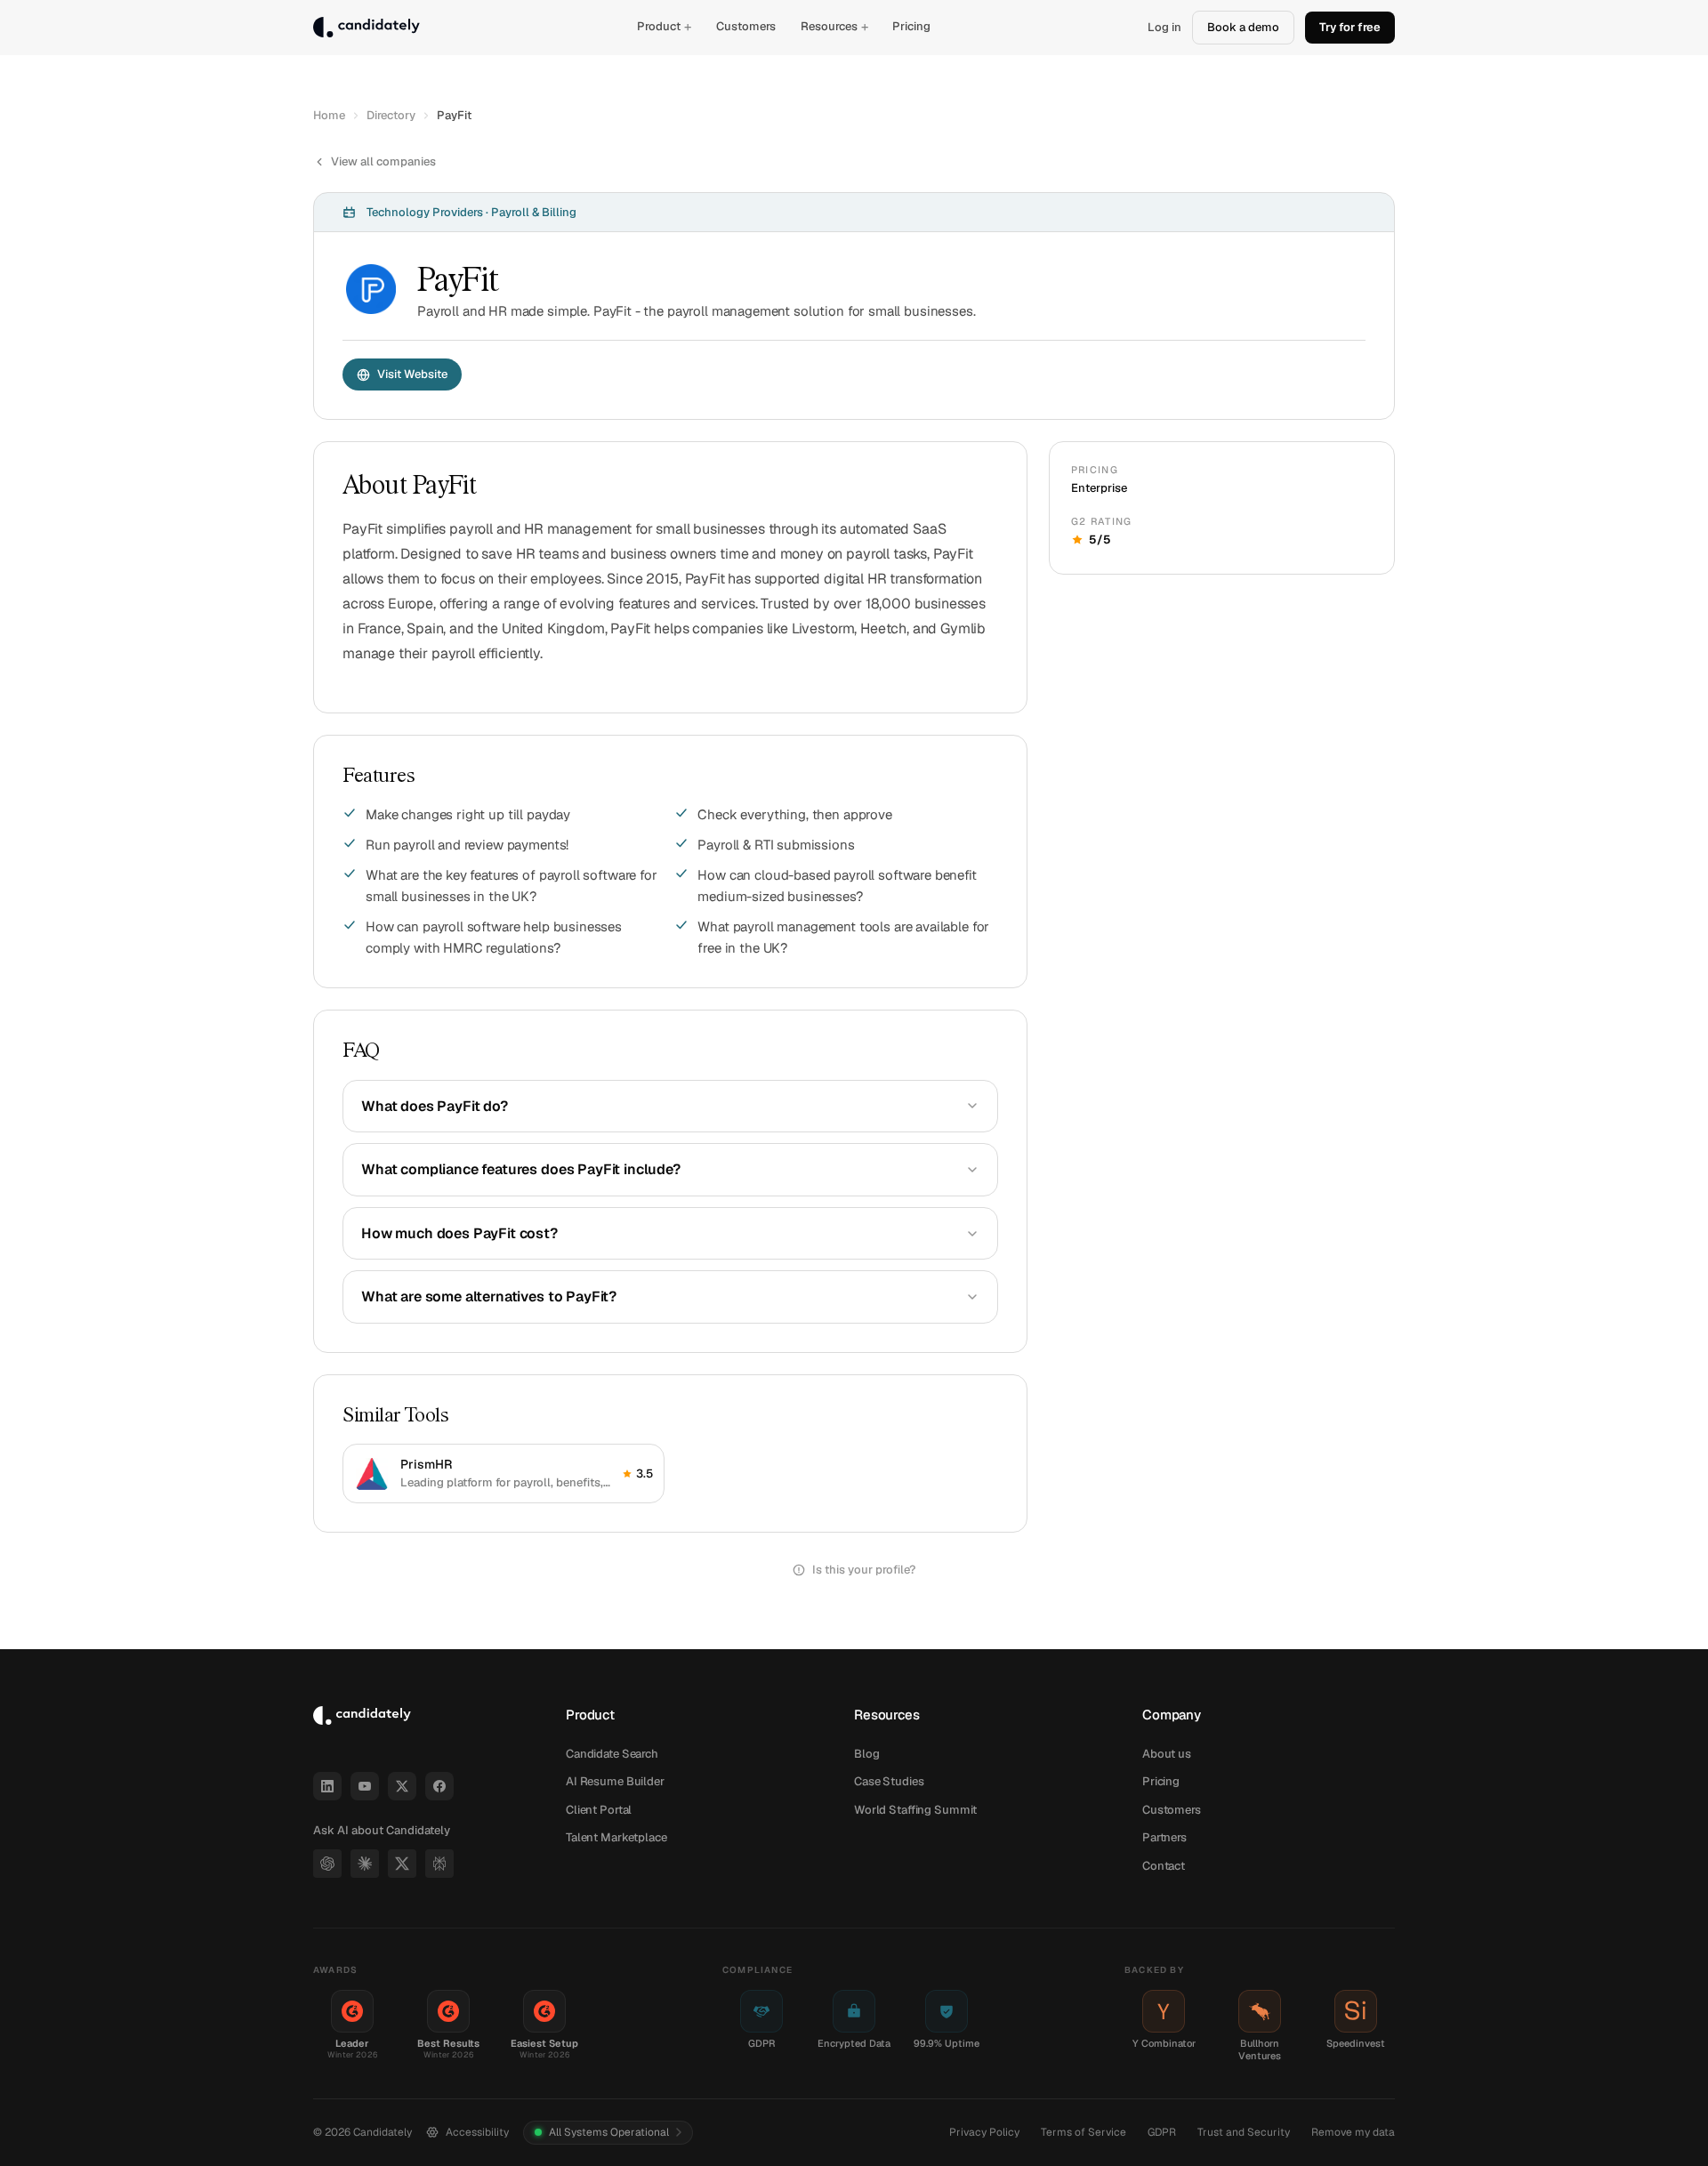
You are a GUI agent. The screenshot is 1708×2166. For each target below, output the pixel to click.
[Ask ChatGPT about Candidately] (327, 1864)
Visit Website (412, 374)
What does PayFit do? (435, 1106)
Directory (391, 115)
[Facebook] (439, 1786)
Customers (746, 26)
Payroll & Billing (534, 212)
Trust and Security (1244, 2132)
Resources (834, 26)
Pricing (911, 26)
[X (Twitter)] (402, 1786)
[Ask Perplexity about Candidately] (439, 1864)
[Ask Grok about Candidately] (402, 1864)
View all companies (383, 161)
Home (329, 115)
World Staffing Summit (915, 1810)
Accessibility (477, 2132)
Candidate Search (612, 1754)
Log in (1164, 27)
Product (664, 26)
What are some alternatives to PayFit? (489, 1296)
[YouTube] (365, 1786)
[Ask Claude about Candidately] (365, 1864)
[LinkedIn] (327, 1786)
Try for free (1350, 27)
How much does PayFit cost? (459, 1233)
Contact (1164, 1866)
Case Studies (889, 1781)
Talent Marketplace (616, 1837)
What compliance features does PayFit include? (521, 1169)
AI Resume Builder (615, 1781)
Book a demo (1243, 27)
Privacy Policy (984, 2132)
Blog (866, 1754)
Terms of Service (1084, 2132)
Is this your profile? (864, 1570)
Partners (1164, 1837)
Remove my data (1353, 2132)
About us (1167, 1754)
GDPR (1162, 2132)
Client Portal (599, 1810)
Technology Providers (425, 212)
